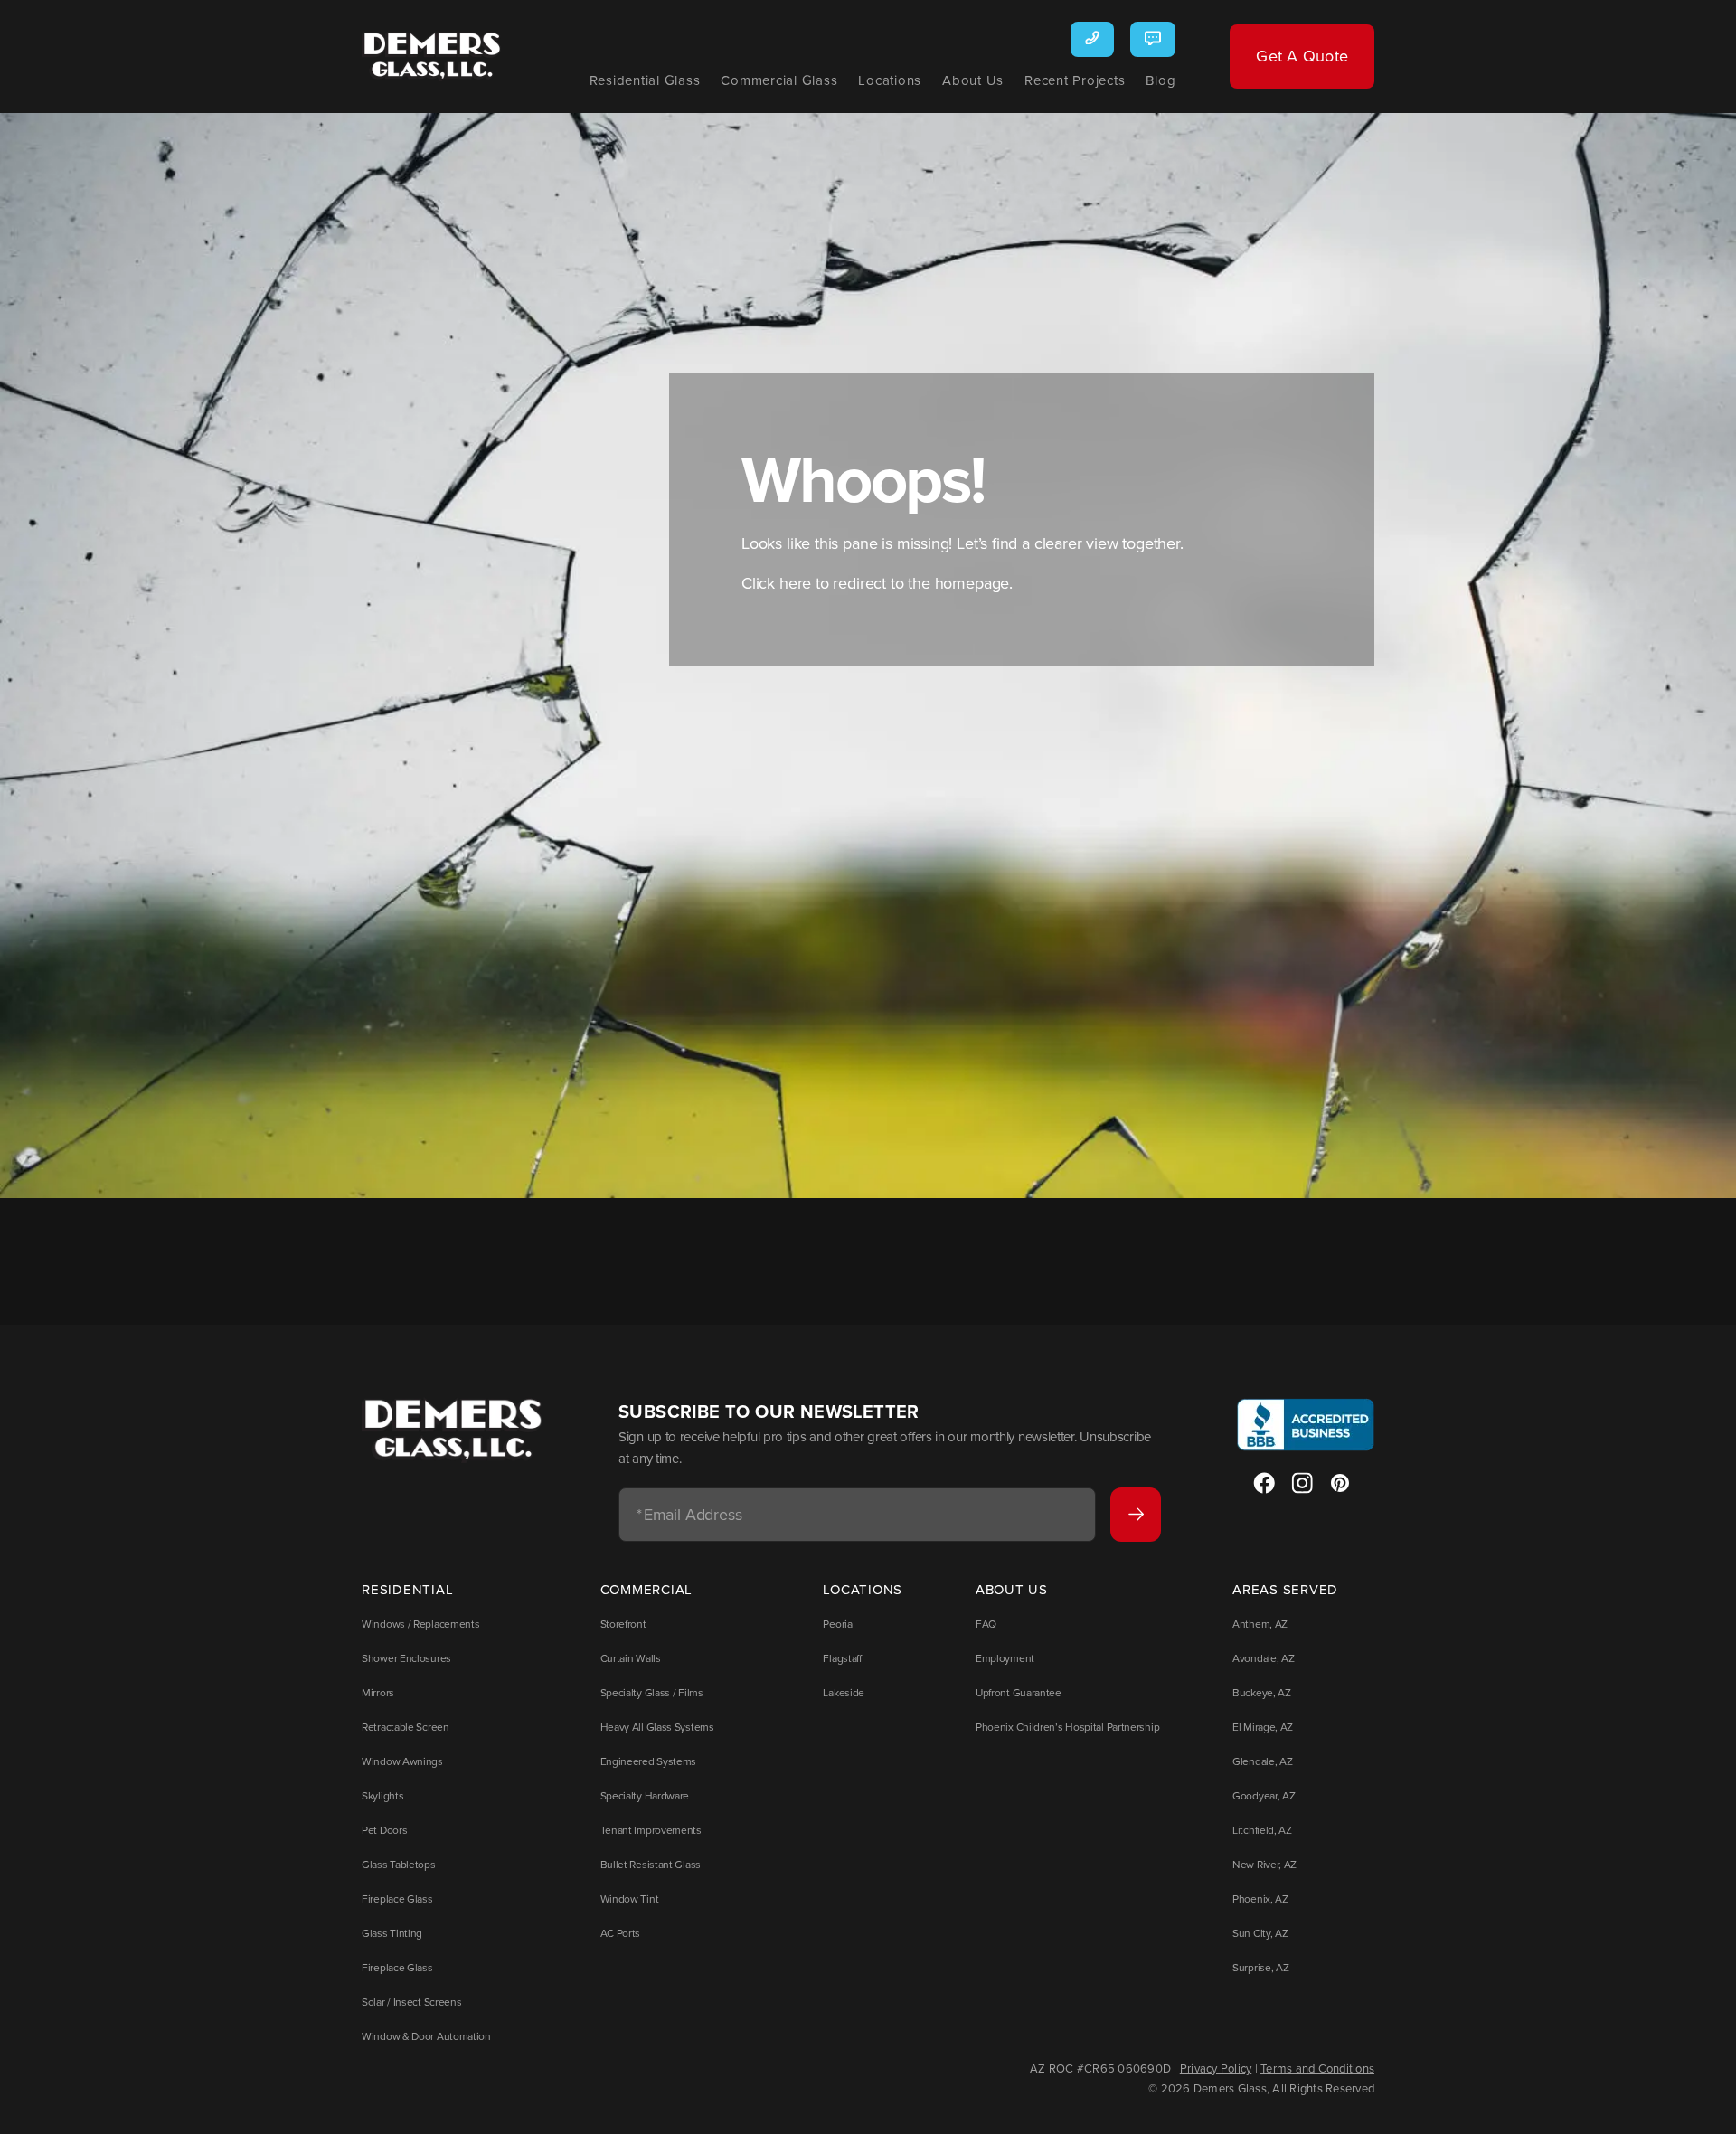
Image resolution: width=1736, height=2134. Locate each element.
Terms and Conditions (1317, 2068)
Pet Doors (384, 1830)
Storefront (623, 1624)
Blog (1160, 80)
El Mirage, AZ (1263, 1727)
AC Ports (621, 1933)
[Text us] (1153, 39)
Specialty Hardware (645, 1795)
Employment (1005, 1658)
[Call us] (1092, 39)
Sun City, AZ (1260, 1933)
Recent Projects (1075, 80)
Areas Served (1285, 1589)
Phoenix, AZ (1260, 1898)
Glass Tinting (392, 1933)
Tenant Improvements (651, 1830)
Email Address (689, 1515)
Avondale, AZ (1263, 1658)
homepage (972, 583)
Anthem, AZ (1260, 1624)
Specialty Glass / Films (652, 1692)
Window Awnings (402, 1761)
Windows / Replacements (420, 1624)
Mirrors (378, 1692)
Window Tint (630, 1898)
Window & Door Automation (426, 2036)
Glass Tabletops (399, 1864)
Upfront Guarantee (1019, 1692)
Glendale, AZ (1262, 1761)
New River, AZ (1264, 1864)
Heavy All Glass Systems (657, 1727)
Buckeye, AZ (1262, 1692)
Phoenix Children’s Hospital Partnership (1067, 1727)
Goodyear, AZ (1264, 1795)
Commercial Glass (779, 80)
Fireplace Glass (397, 1898)
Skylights (382, 1795)
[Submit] (1136, 1515)
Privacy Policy (1216, 2068)
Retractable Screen (406, 1727)
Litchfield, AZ (1262, 1830)
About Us (973, 80)
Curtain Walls (631, 1658)
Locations (890, 80)
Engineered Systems (649, 1761)
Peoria (837, 1624)
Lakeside (844, 1692)
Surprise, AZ (1260, 1967)
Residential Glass (645, 80)
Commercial (647, 1589)
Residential (407, 1589)
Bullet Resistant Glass (651, 1864)
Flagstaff (842, 1658)
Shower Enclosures (406, 1658)
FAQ (986, 1624)
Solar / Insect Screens (411, 2002)
